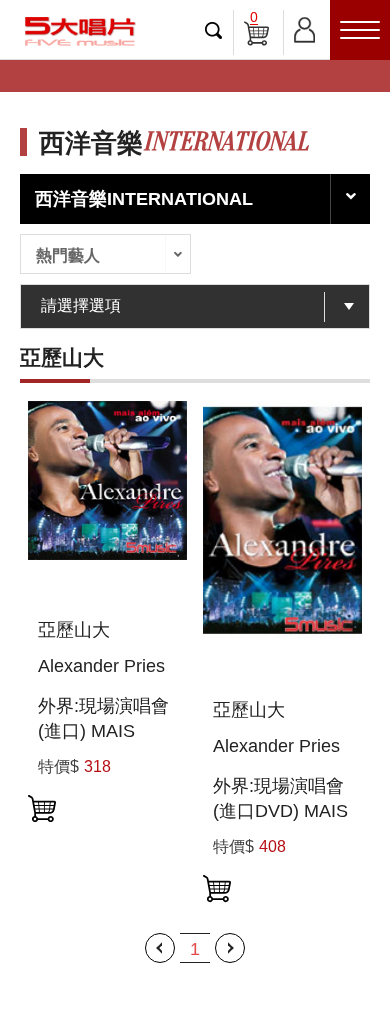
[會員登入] (304, 26)
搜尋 (214, 30)
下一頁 (230, 948)
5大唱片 (80, 31)
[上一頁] (160, 948)
